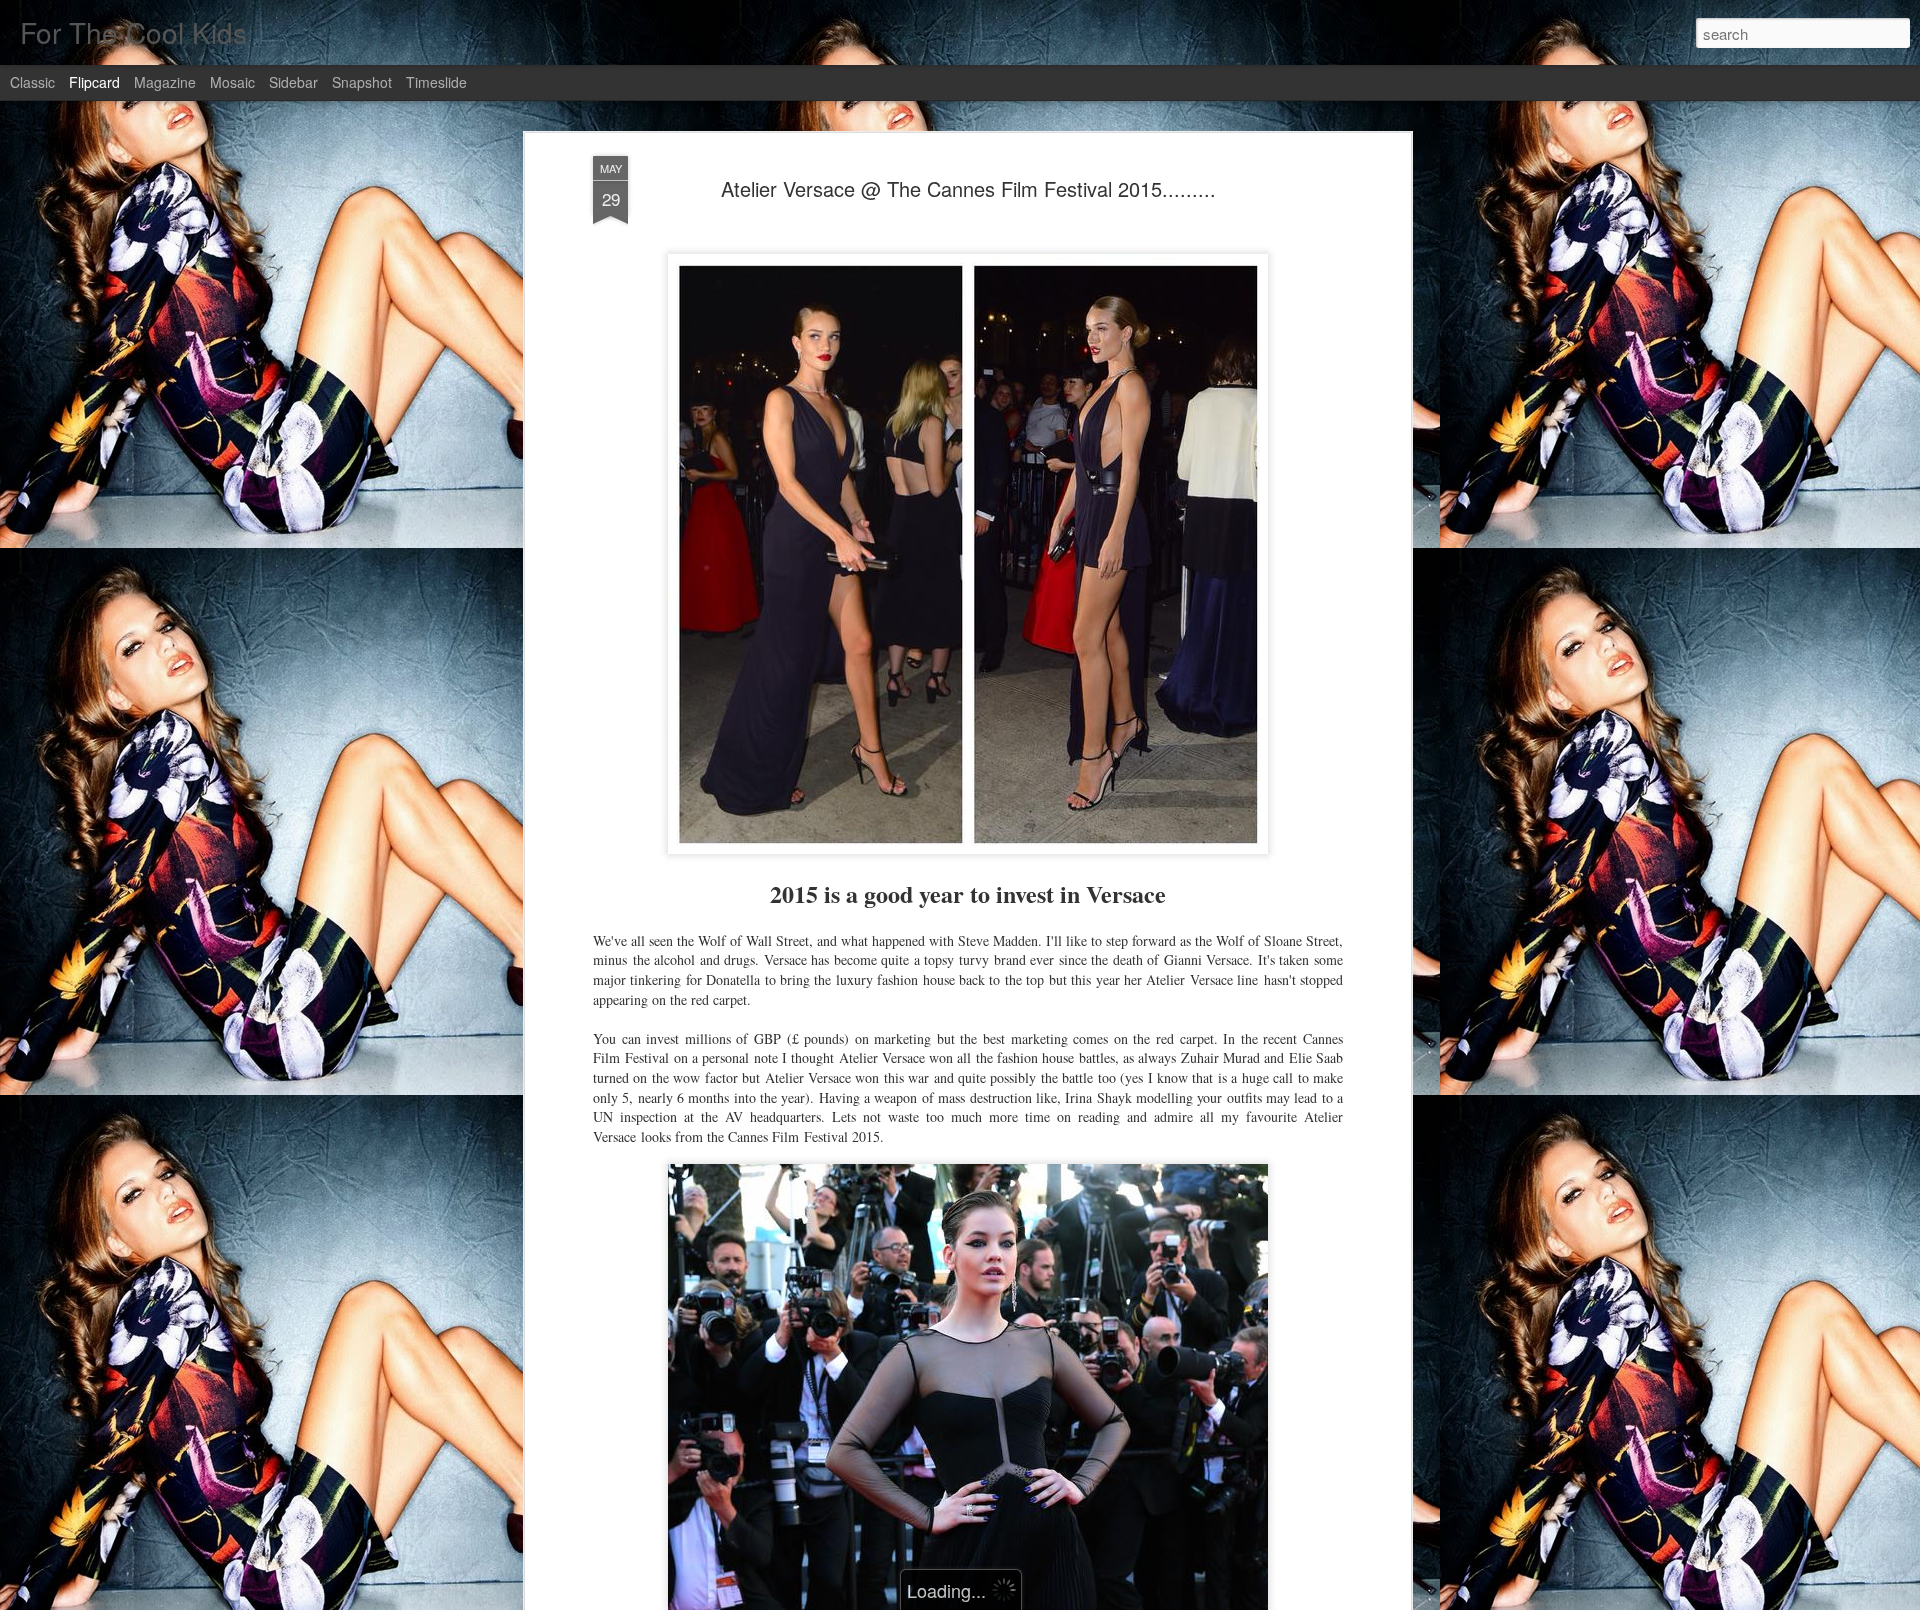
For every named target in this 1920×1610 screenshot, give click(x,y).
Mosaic (232, 82)
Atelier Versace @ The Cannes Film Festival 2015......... (968, 188)
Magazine (165, 82)
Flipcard (94, 82)
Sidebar (293, 82)
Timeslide (436, 82)
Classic (32, 82)
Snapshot (362, 82)
